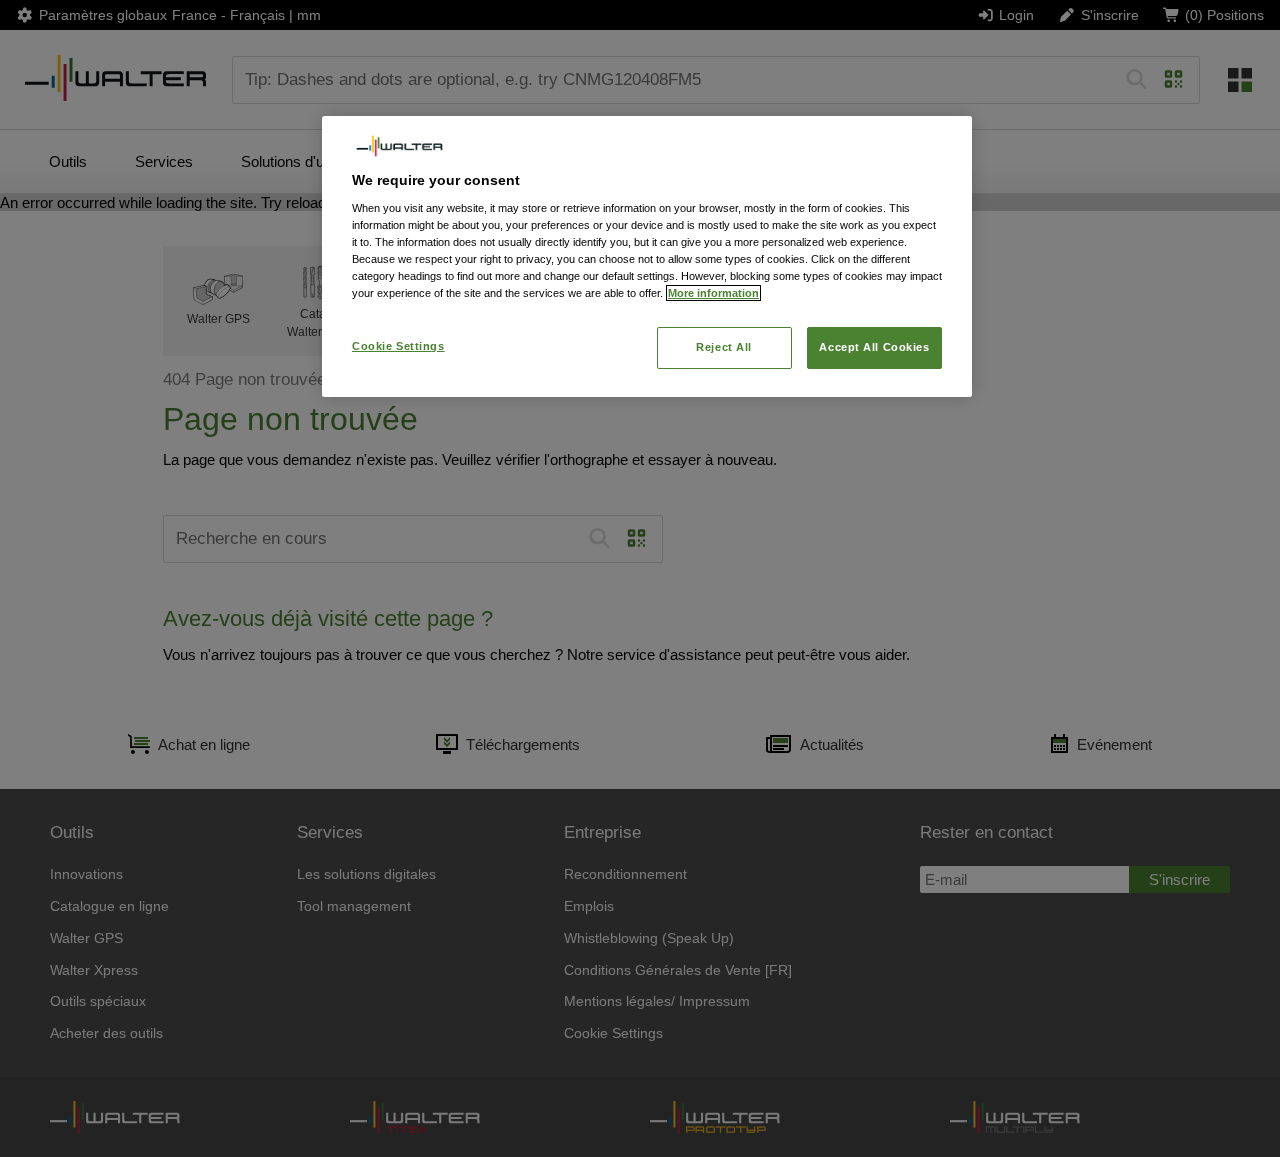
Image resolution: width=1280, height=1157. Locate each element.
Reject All (724, 347)
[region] (647, 256)
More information (713, 293)
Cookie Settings (398, 346)
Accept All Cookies (874, 347)
